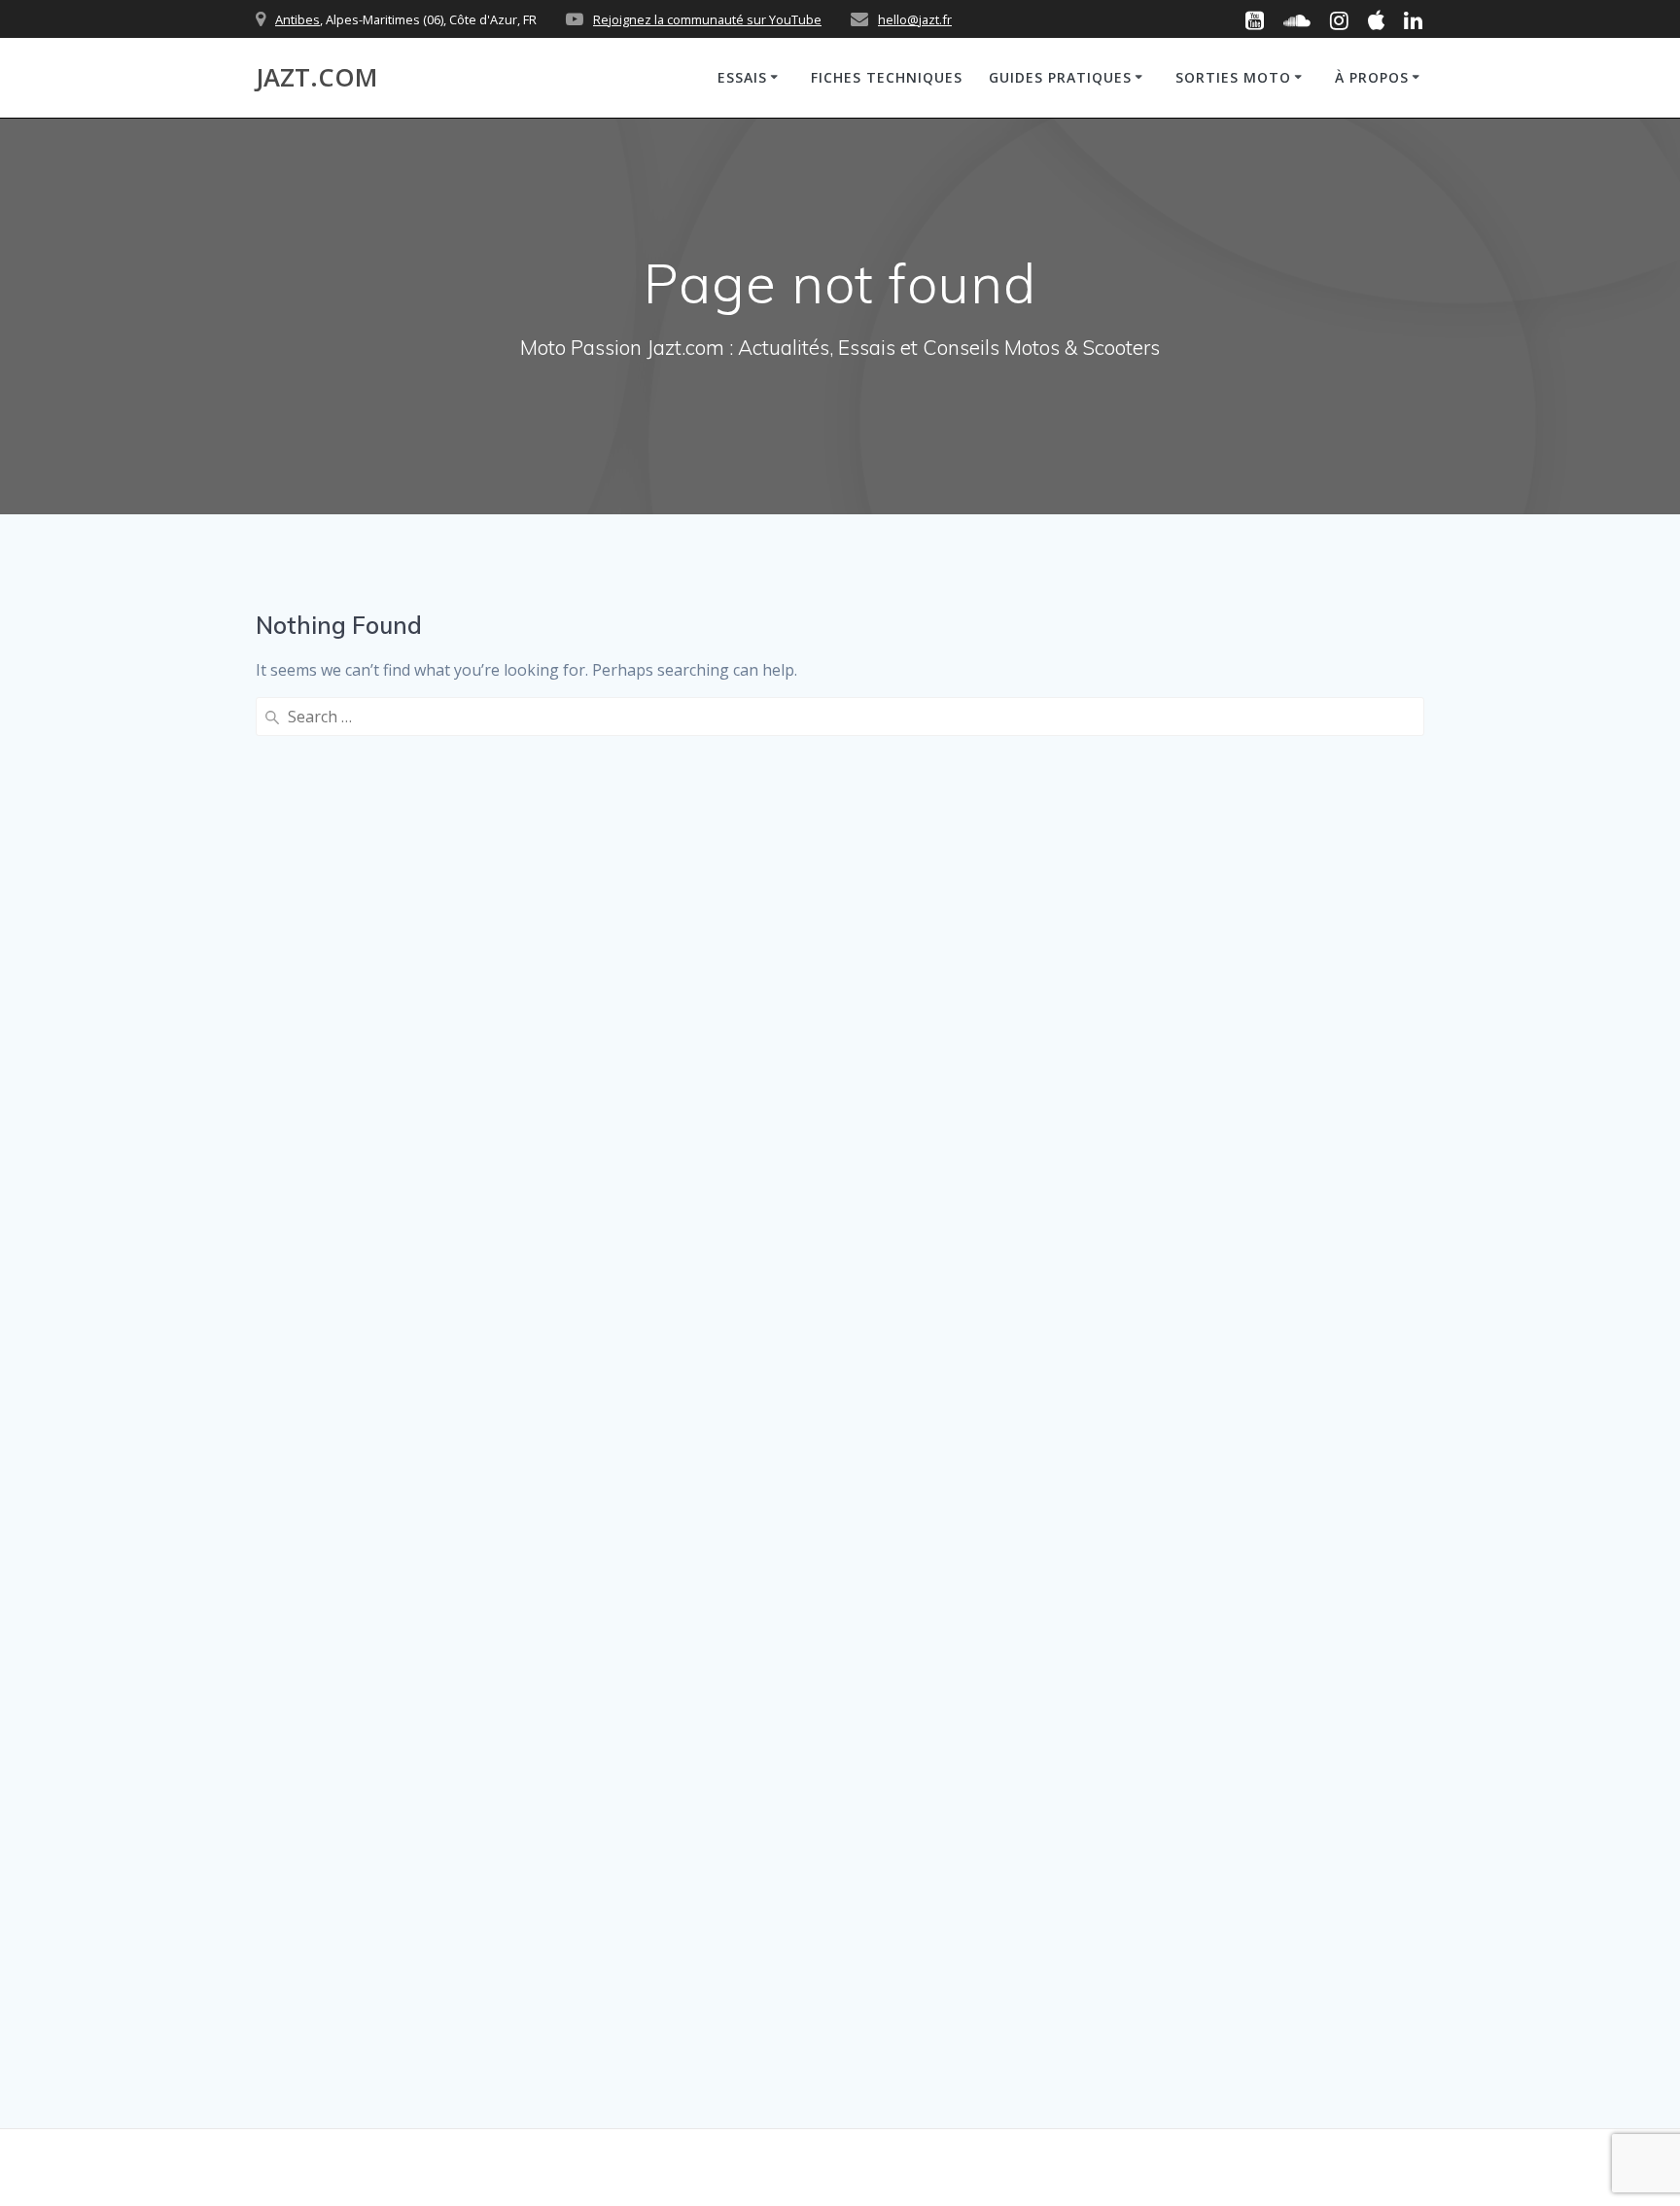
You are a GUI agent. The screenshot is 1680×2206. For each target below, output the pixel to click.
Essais (742, 77)
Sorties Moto (1233, 77)
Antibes (297, 19)
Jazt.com (316, 78)
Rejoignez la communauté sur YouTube (707, 19)
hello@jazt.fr (915, 19)
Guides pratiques (1060, 77)
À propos (1372, 77)
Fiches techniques (887, 77)
